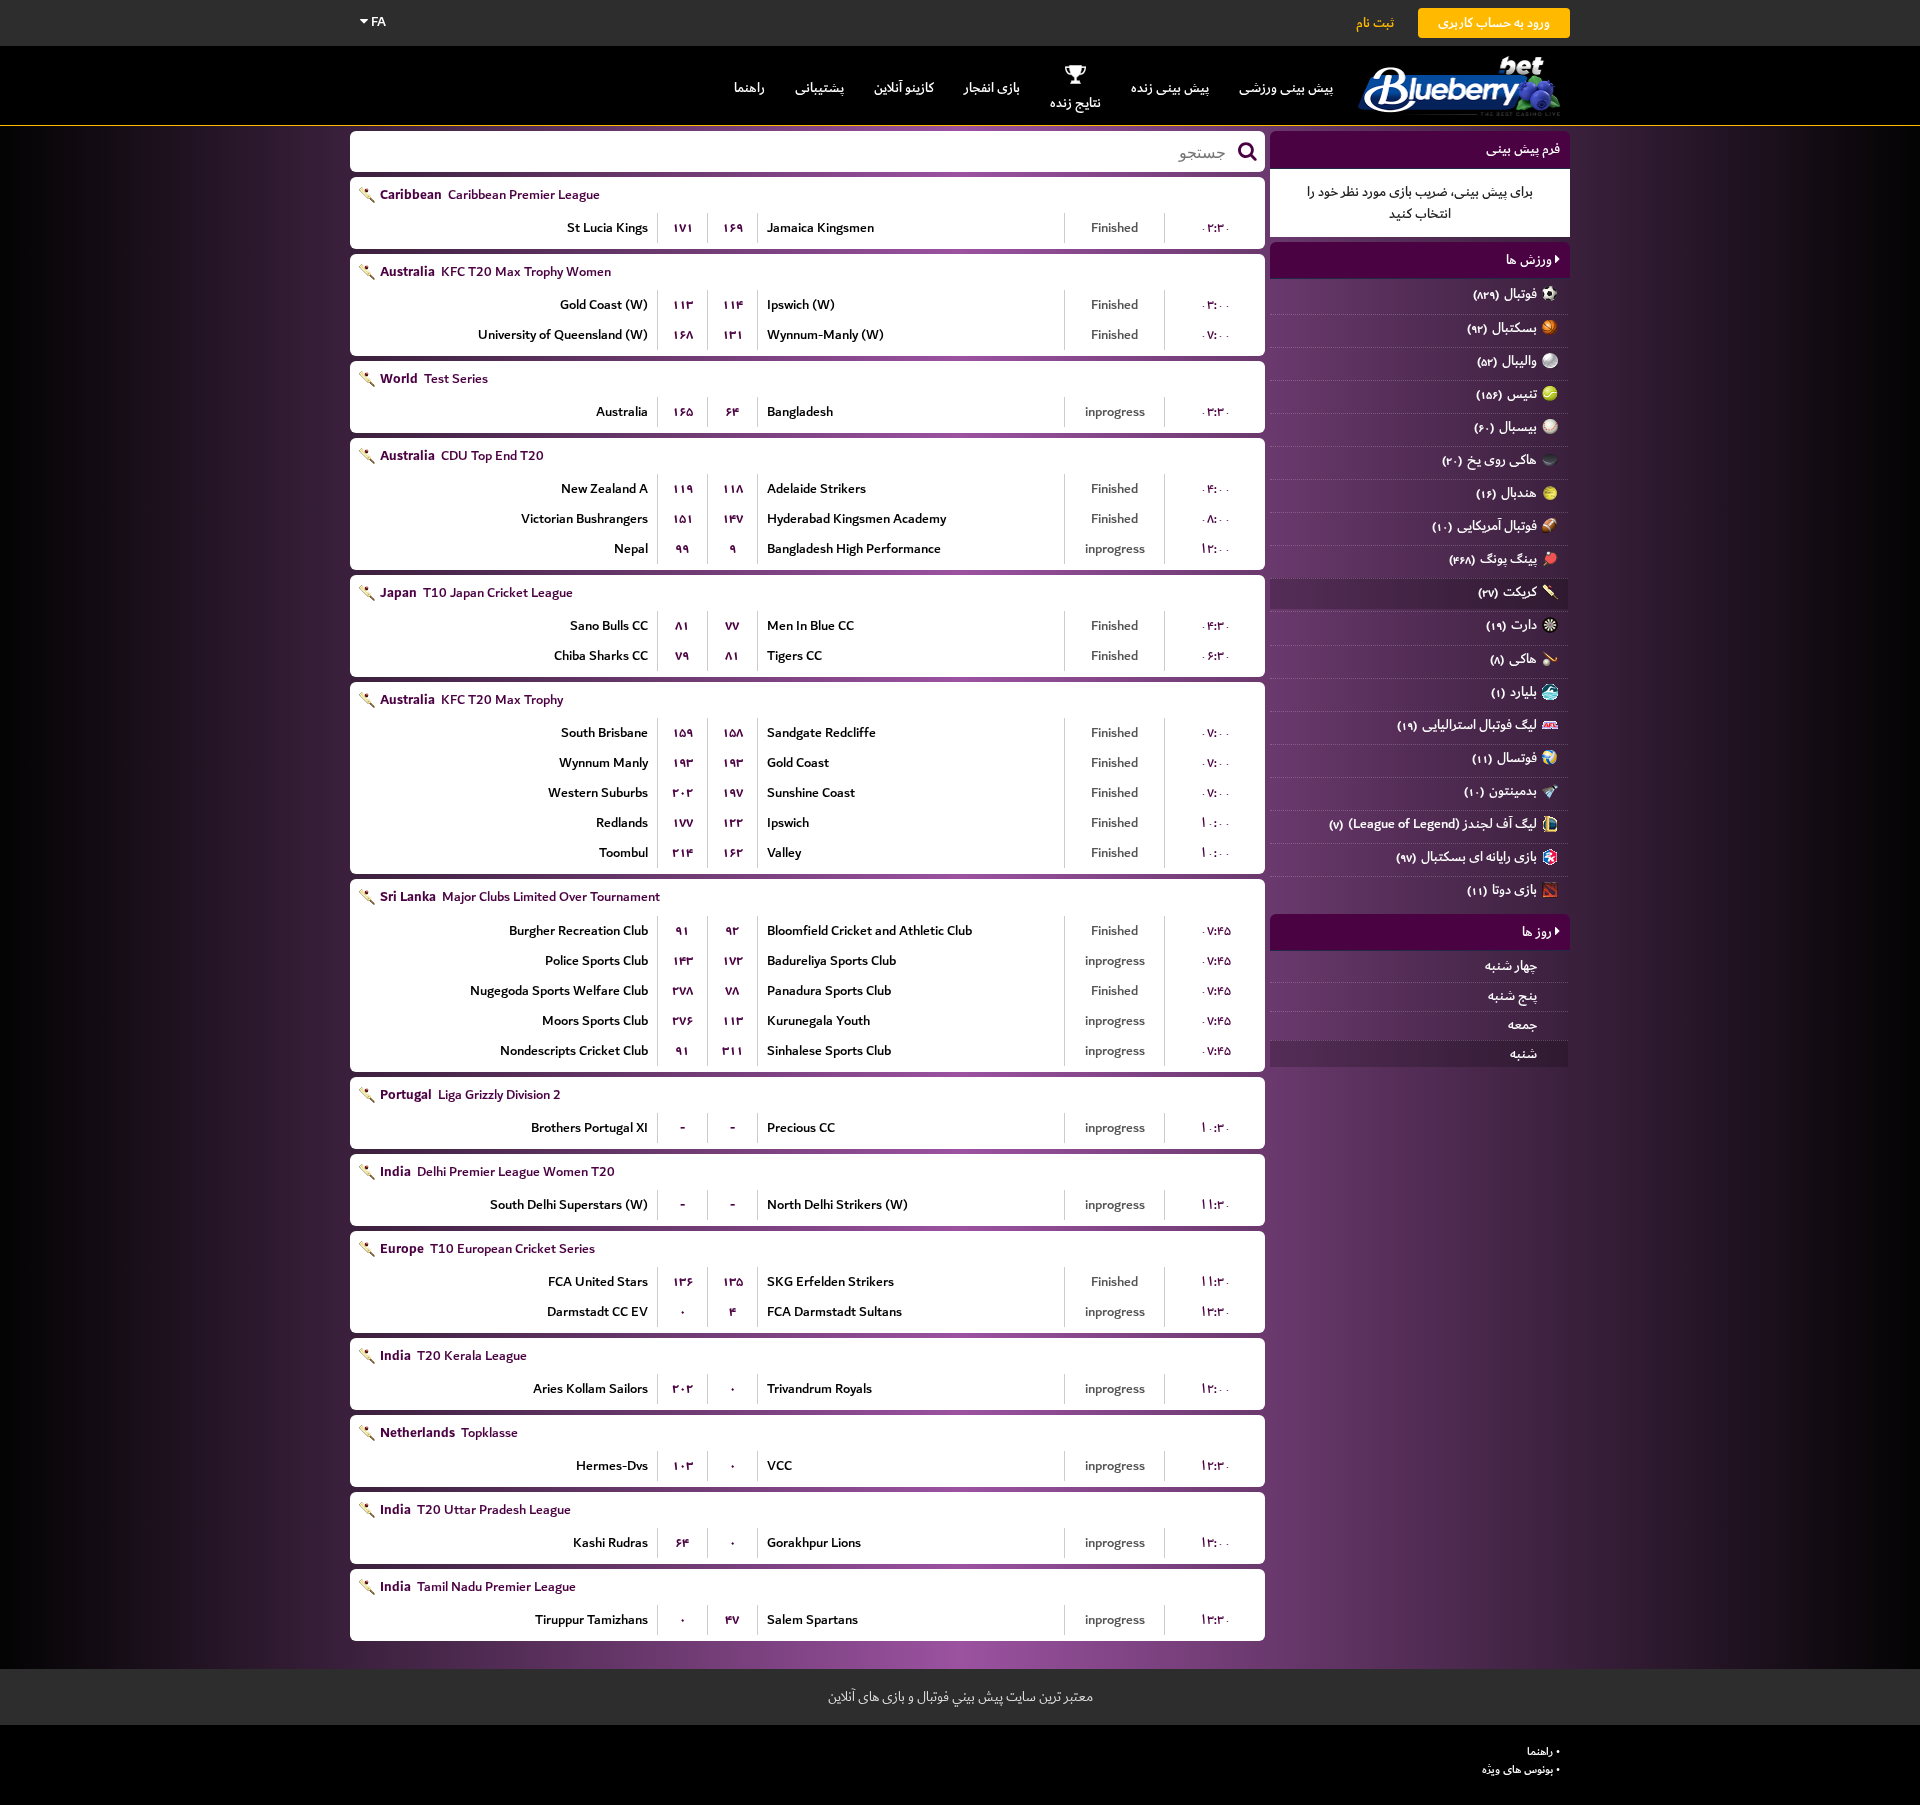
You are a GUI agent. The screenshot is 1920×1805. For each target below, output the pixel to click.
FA (377, 21)
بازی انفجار (992, 87)
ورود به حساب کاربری (1494, 22)
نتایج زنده (1075, 102)
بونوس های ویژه (1517, 1770)
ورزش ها (1530, 259)
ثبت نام (1375, 22)
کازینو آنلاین (904, 87)
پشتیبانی (819, 87)
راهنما (749, 87)
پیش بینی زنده (1170, 87)
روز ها (1538, 931)
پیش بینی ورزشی (1286, 87)
